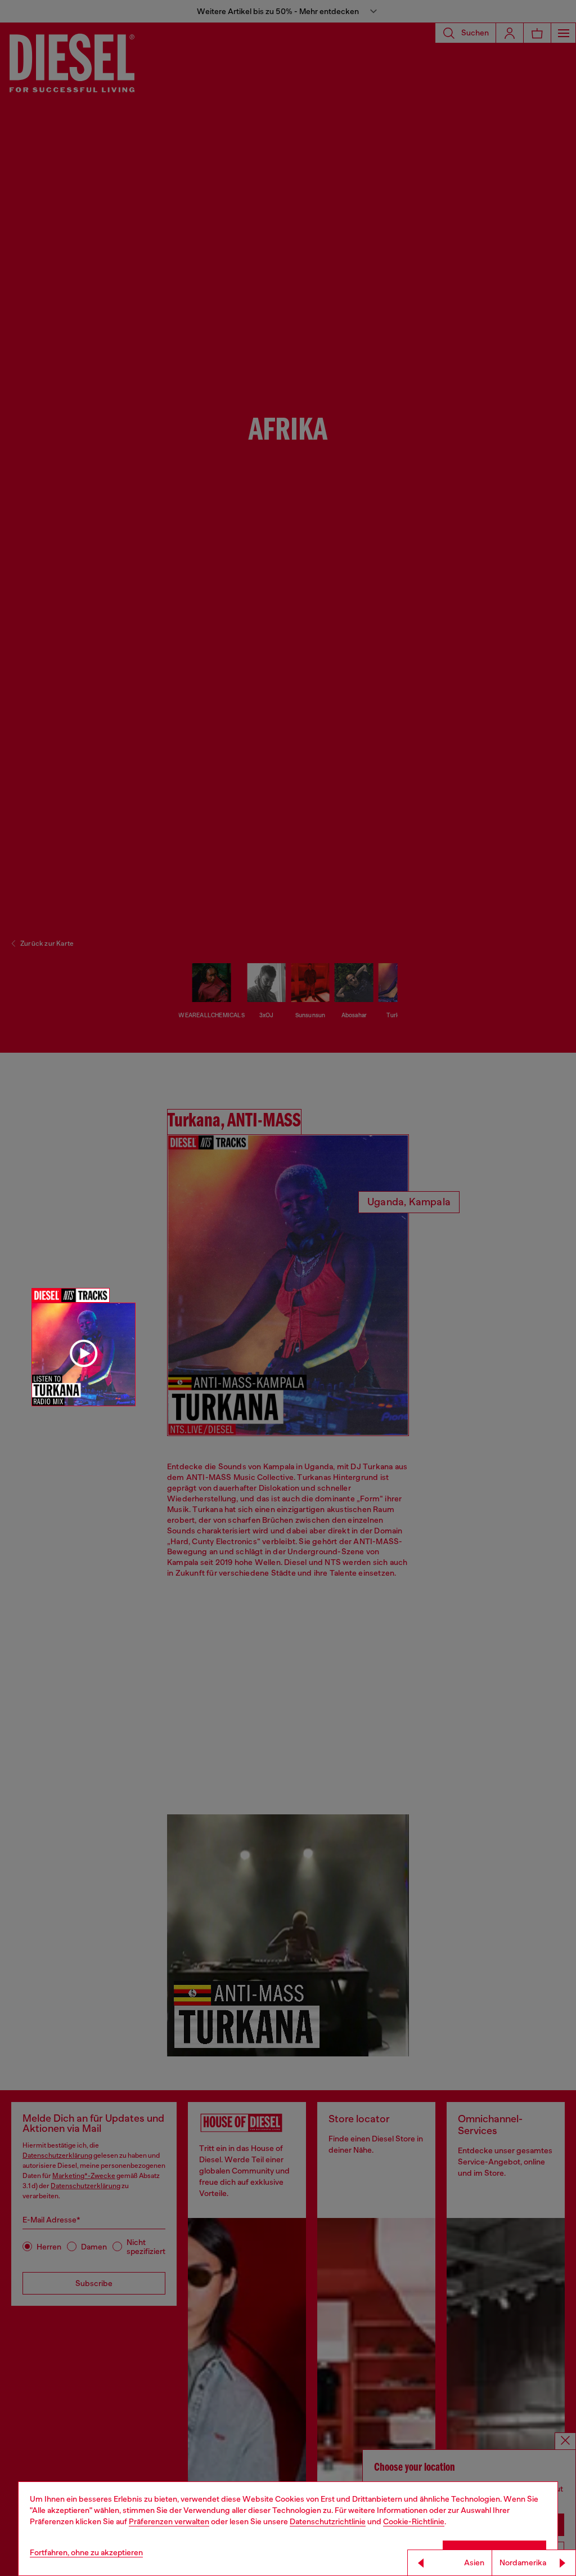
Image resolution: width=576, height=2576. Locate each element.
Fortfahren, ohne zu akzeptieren (86, 2552)
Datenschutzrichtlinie (328, 2521)
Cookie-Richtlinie (414, 2521)
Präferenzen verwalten (169, 2521)
